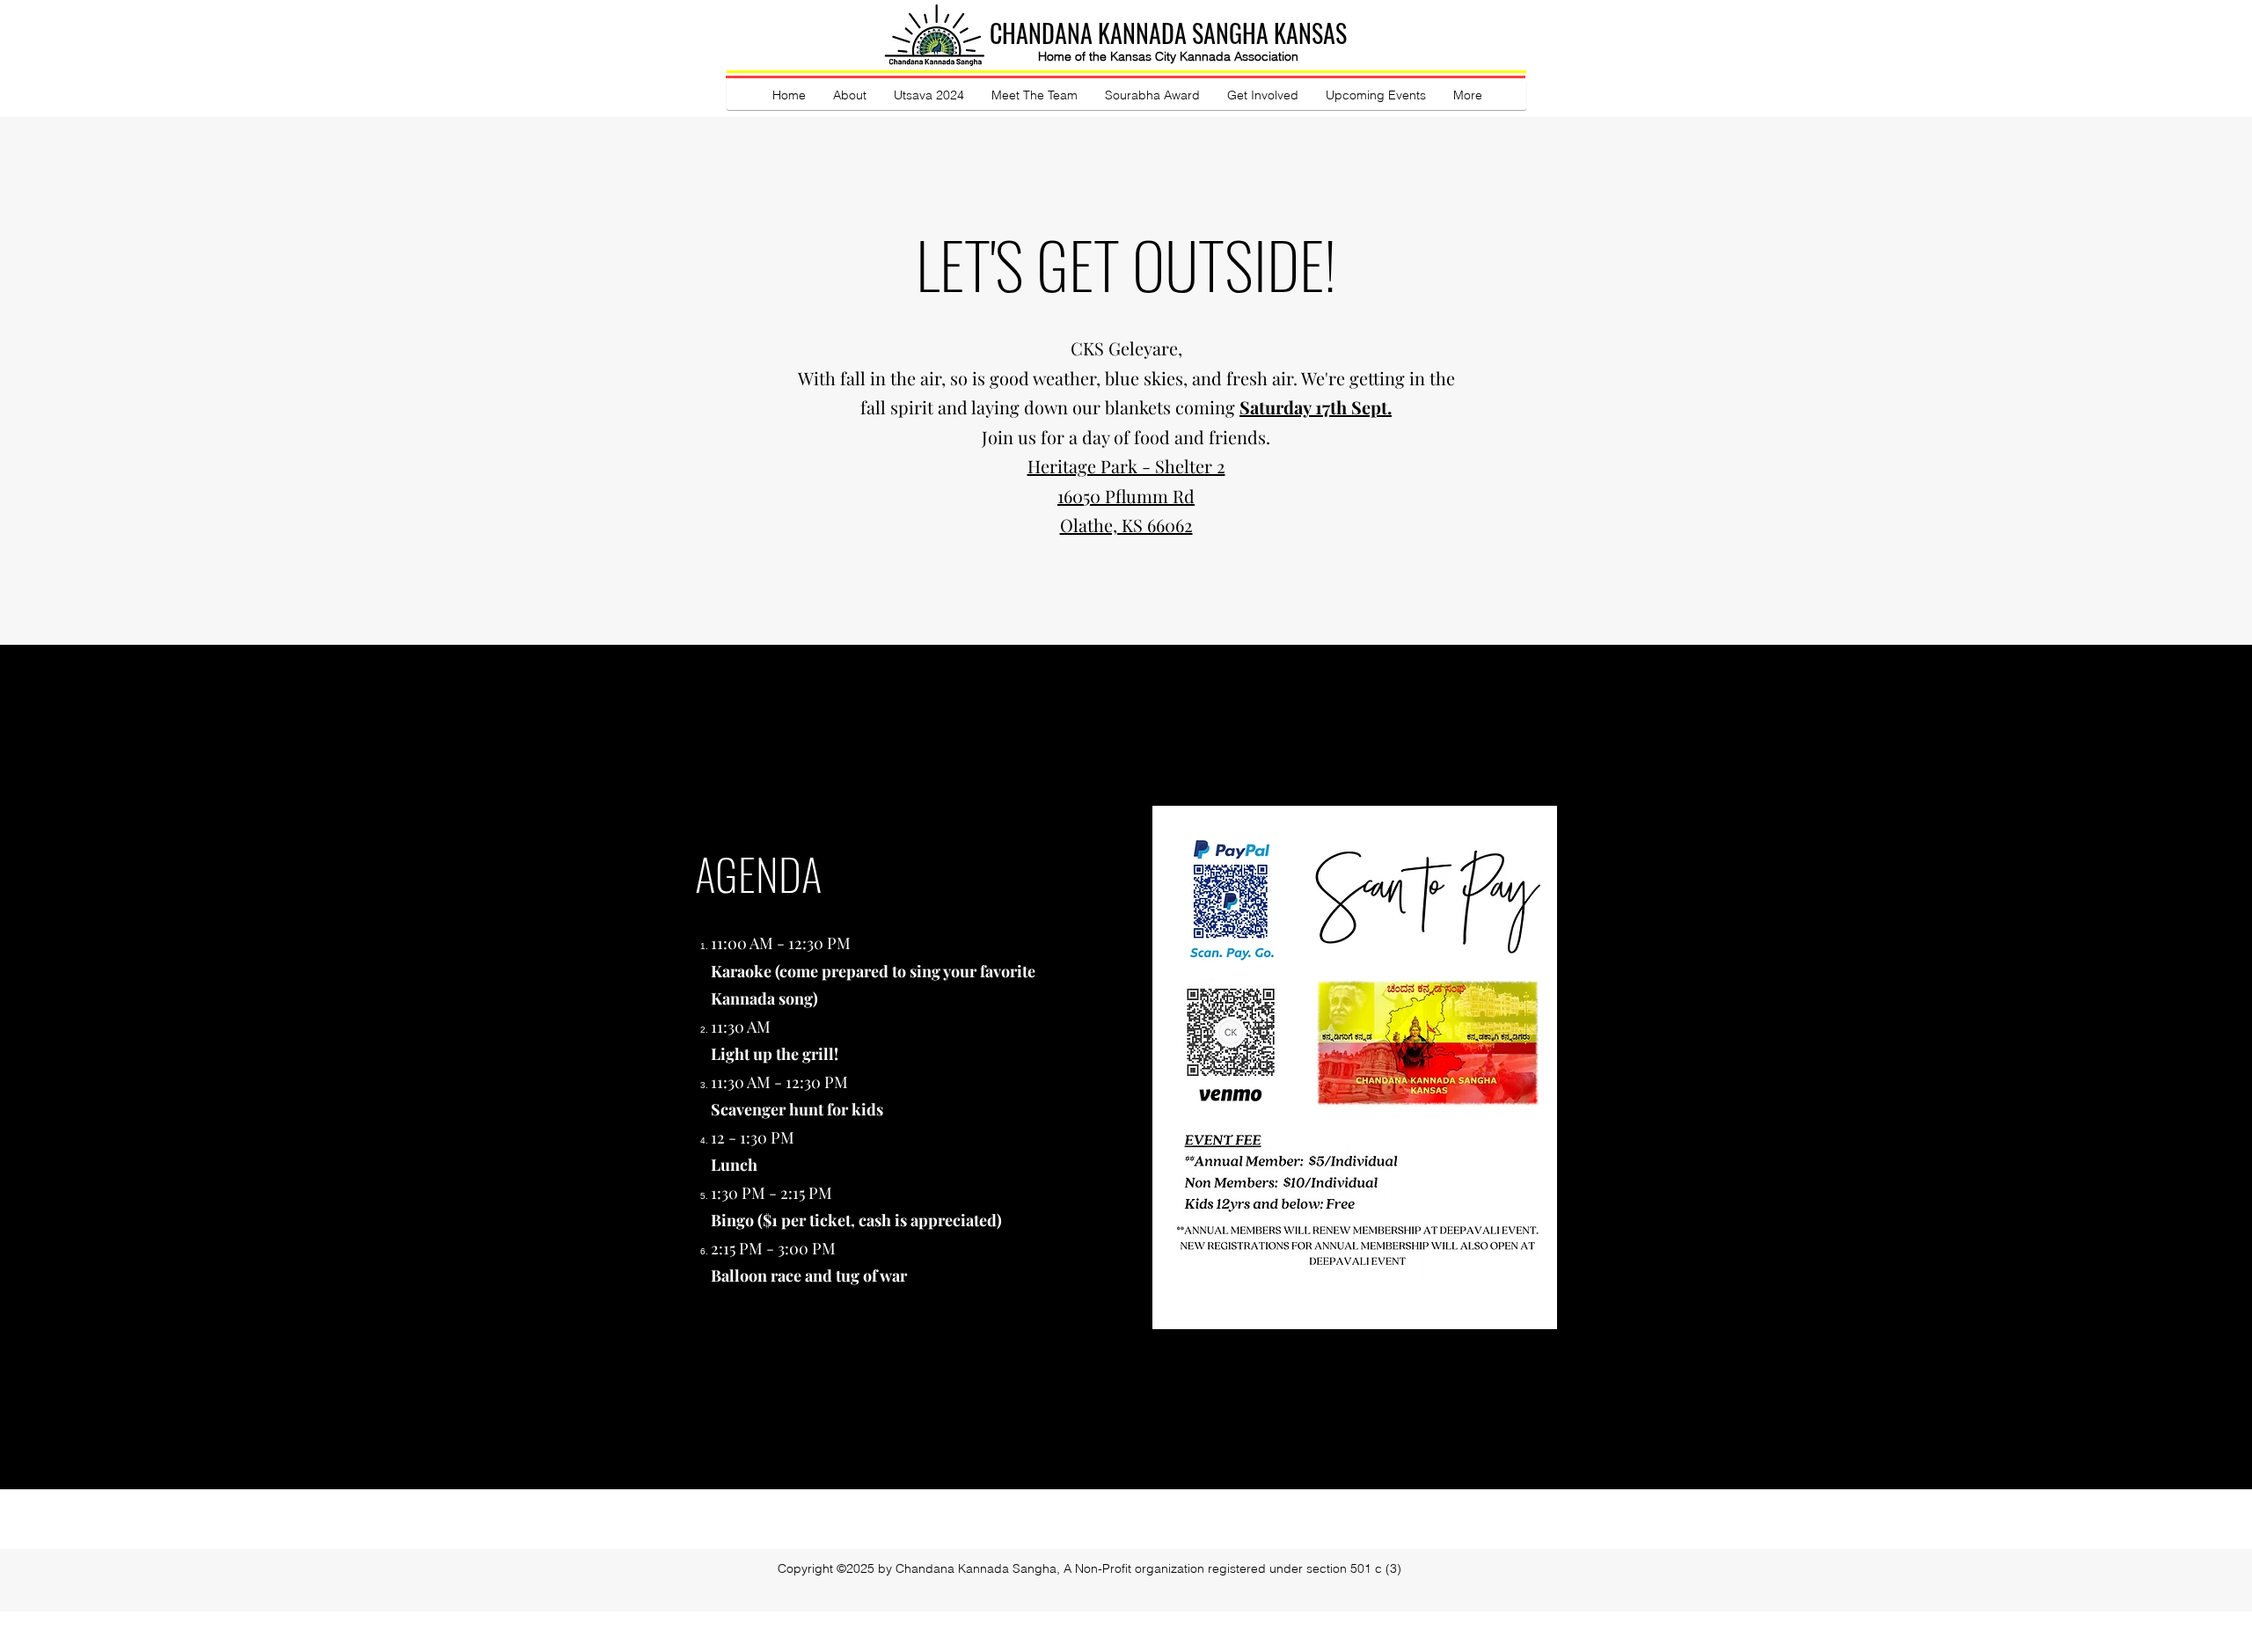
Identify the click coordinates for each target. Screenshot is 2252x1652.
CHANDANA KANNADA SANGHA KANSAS (1168, 33)
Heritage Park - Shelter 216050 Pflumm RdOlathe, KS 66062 (1126, 495)
